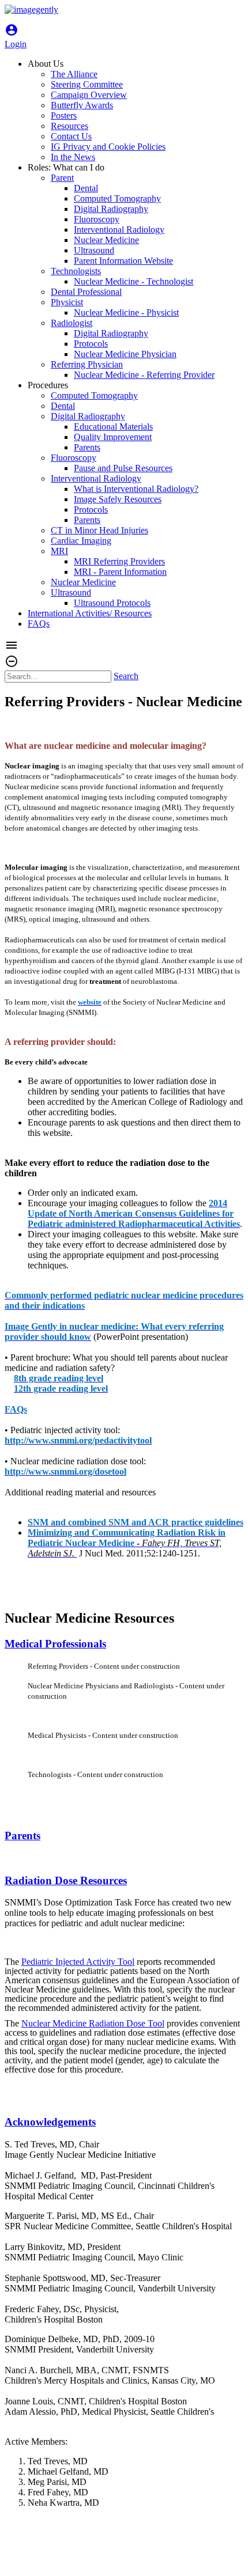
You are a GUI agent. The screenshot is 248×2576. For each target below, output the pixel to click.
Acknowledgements (50, 2122)
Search (126, 676)
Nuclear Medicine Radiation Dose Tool (93, 2023)
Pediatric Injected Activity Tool (78, 1962)
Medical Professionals (55, 1644)
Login (16, 39)
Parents (22, 1836)
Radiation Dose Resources (66, 1880)
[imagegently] (31, 10)
